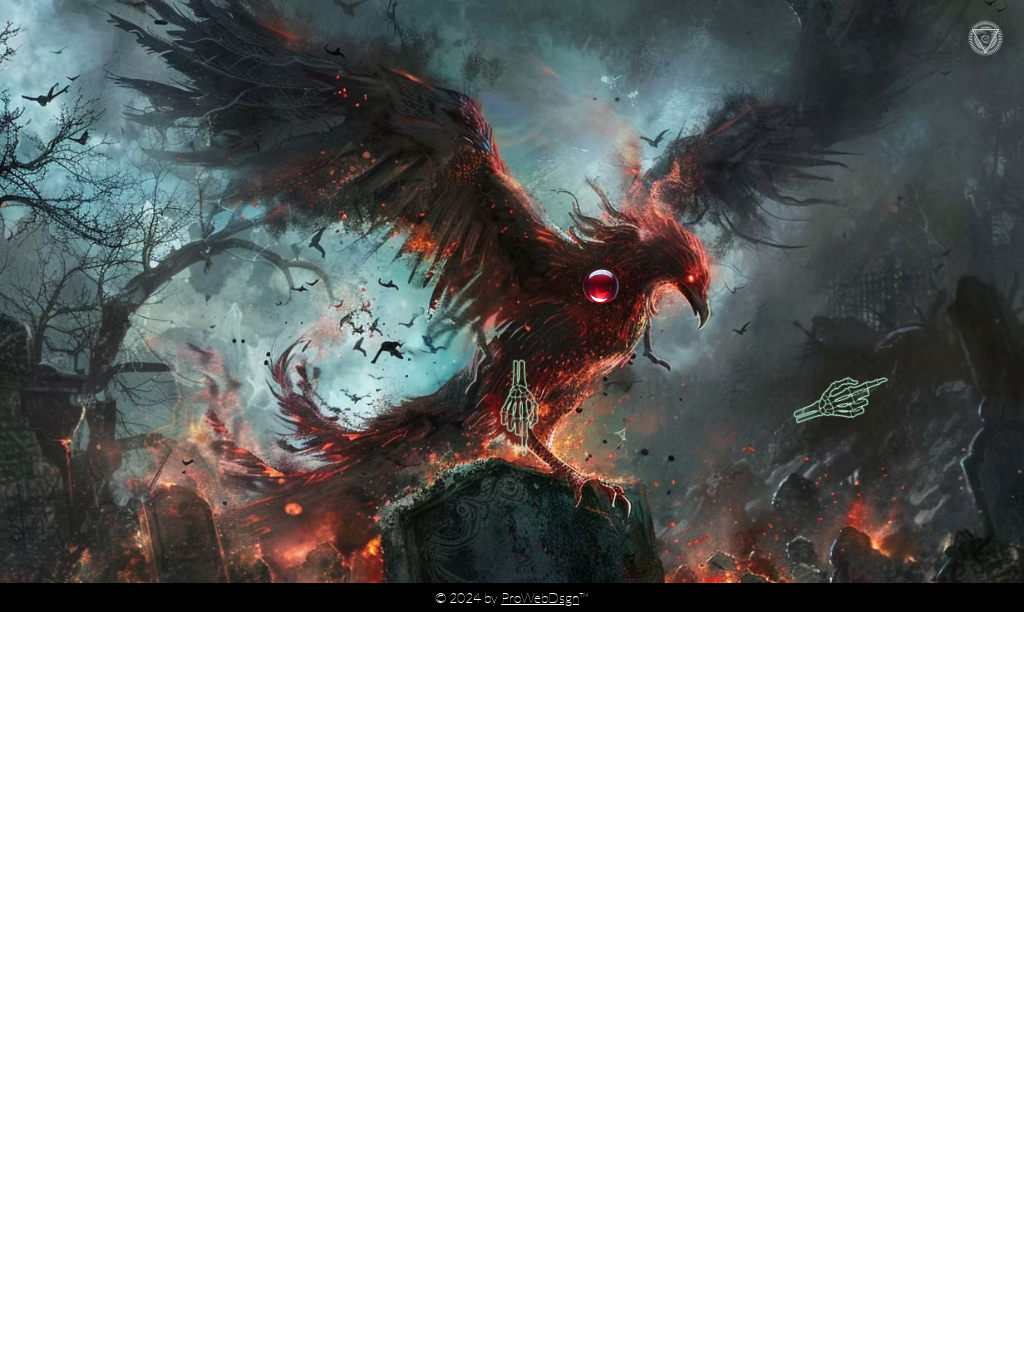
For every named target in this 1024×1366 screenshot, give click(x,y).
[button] (986, 38)
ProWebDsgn (540, 597)
